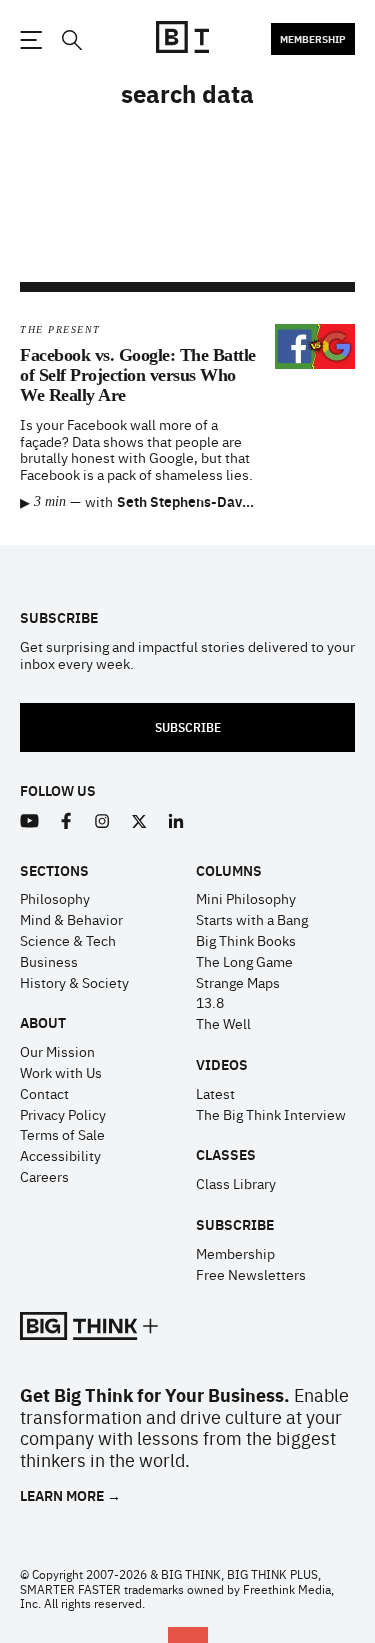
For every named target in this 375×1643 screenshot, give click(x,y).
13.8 (210, 1002)
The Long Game (244, 961)
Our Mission (57, 1051)
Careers (44, 1176)
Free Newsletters (251, 1274)
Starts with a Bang (252, 919)
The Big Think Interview (271, 1114)
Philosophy (55, 898)
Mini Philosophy (246, 898)
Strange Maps (238, 982)
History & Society (74, 982)
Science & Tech (68, 940)
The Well (223, 1023)
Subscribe (188, 726)
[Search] (71, 40)
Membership (313, 39)
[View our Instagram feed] (102, 821)
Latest (215, 1093)
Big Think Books (246, 940)
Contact (44, 1093)
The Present (60, 329)
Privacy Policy (63, 1114)
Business (49, 961)
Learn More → (70, 1495)
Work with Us (61, 1072)
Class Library (236, 1183)
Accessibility (60, 1155)
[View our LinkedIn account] (176, 821)
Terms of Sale (62, 1134)
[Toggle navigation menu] (31, 40)
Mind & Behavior (71, 919)
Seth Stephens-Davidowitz (203, 501)
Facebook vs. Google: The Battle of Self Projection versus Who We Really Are (138, 375)
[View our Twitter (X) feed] (139, 821)
